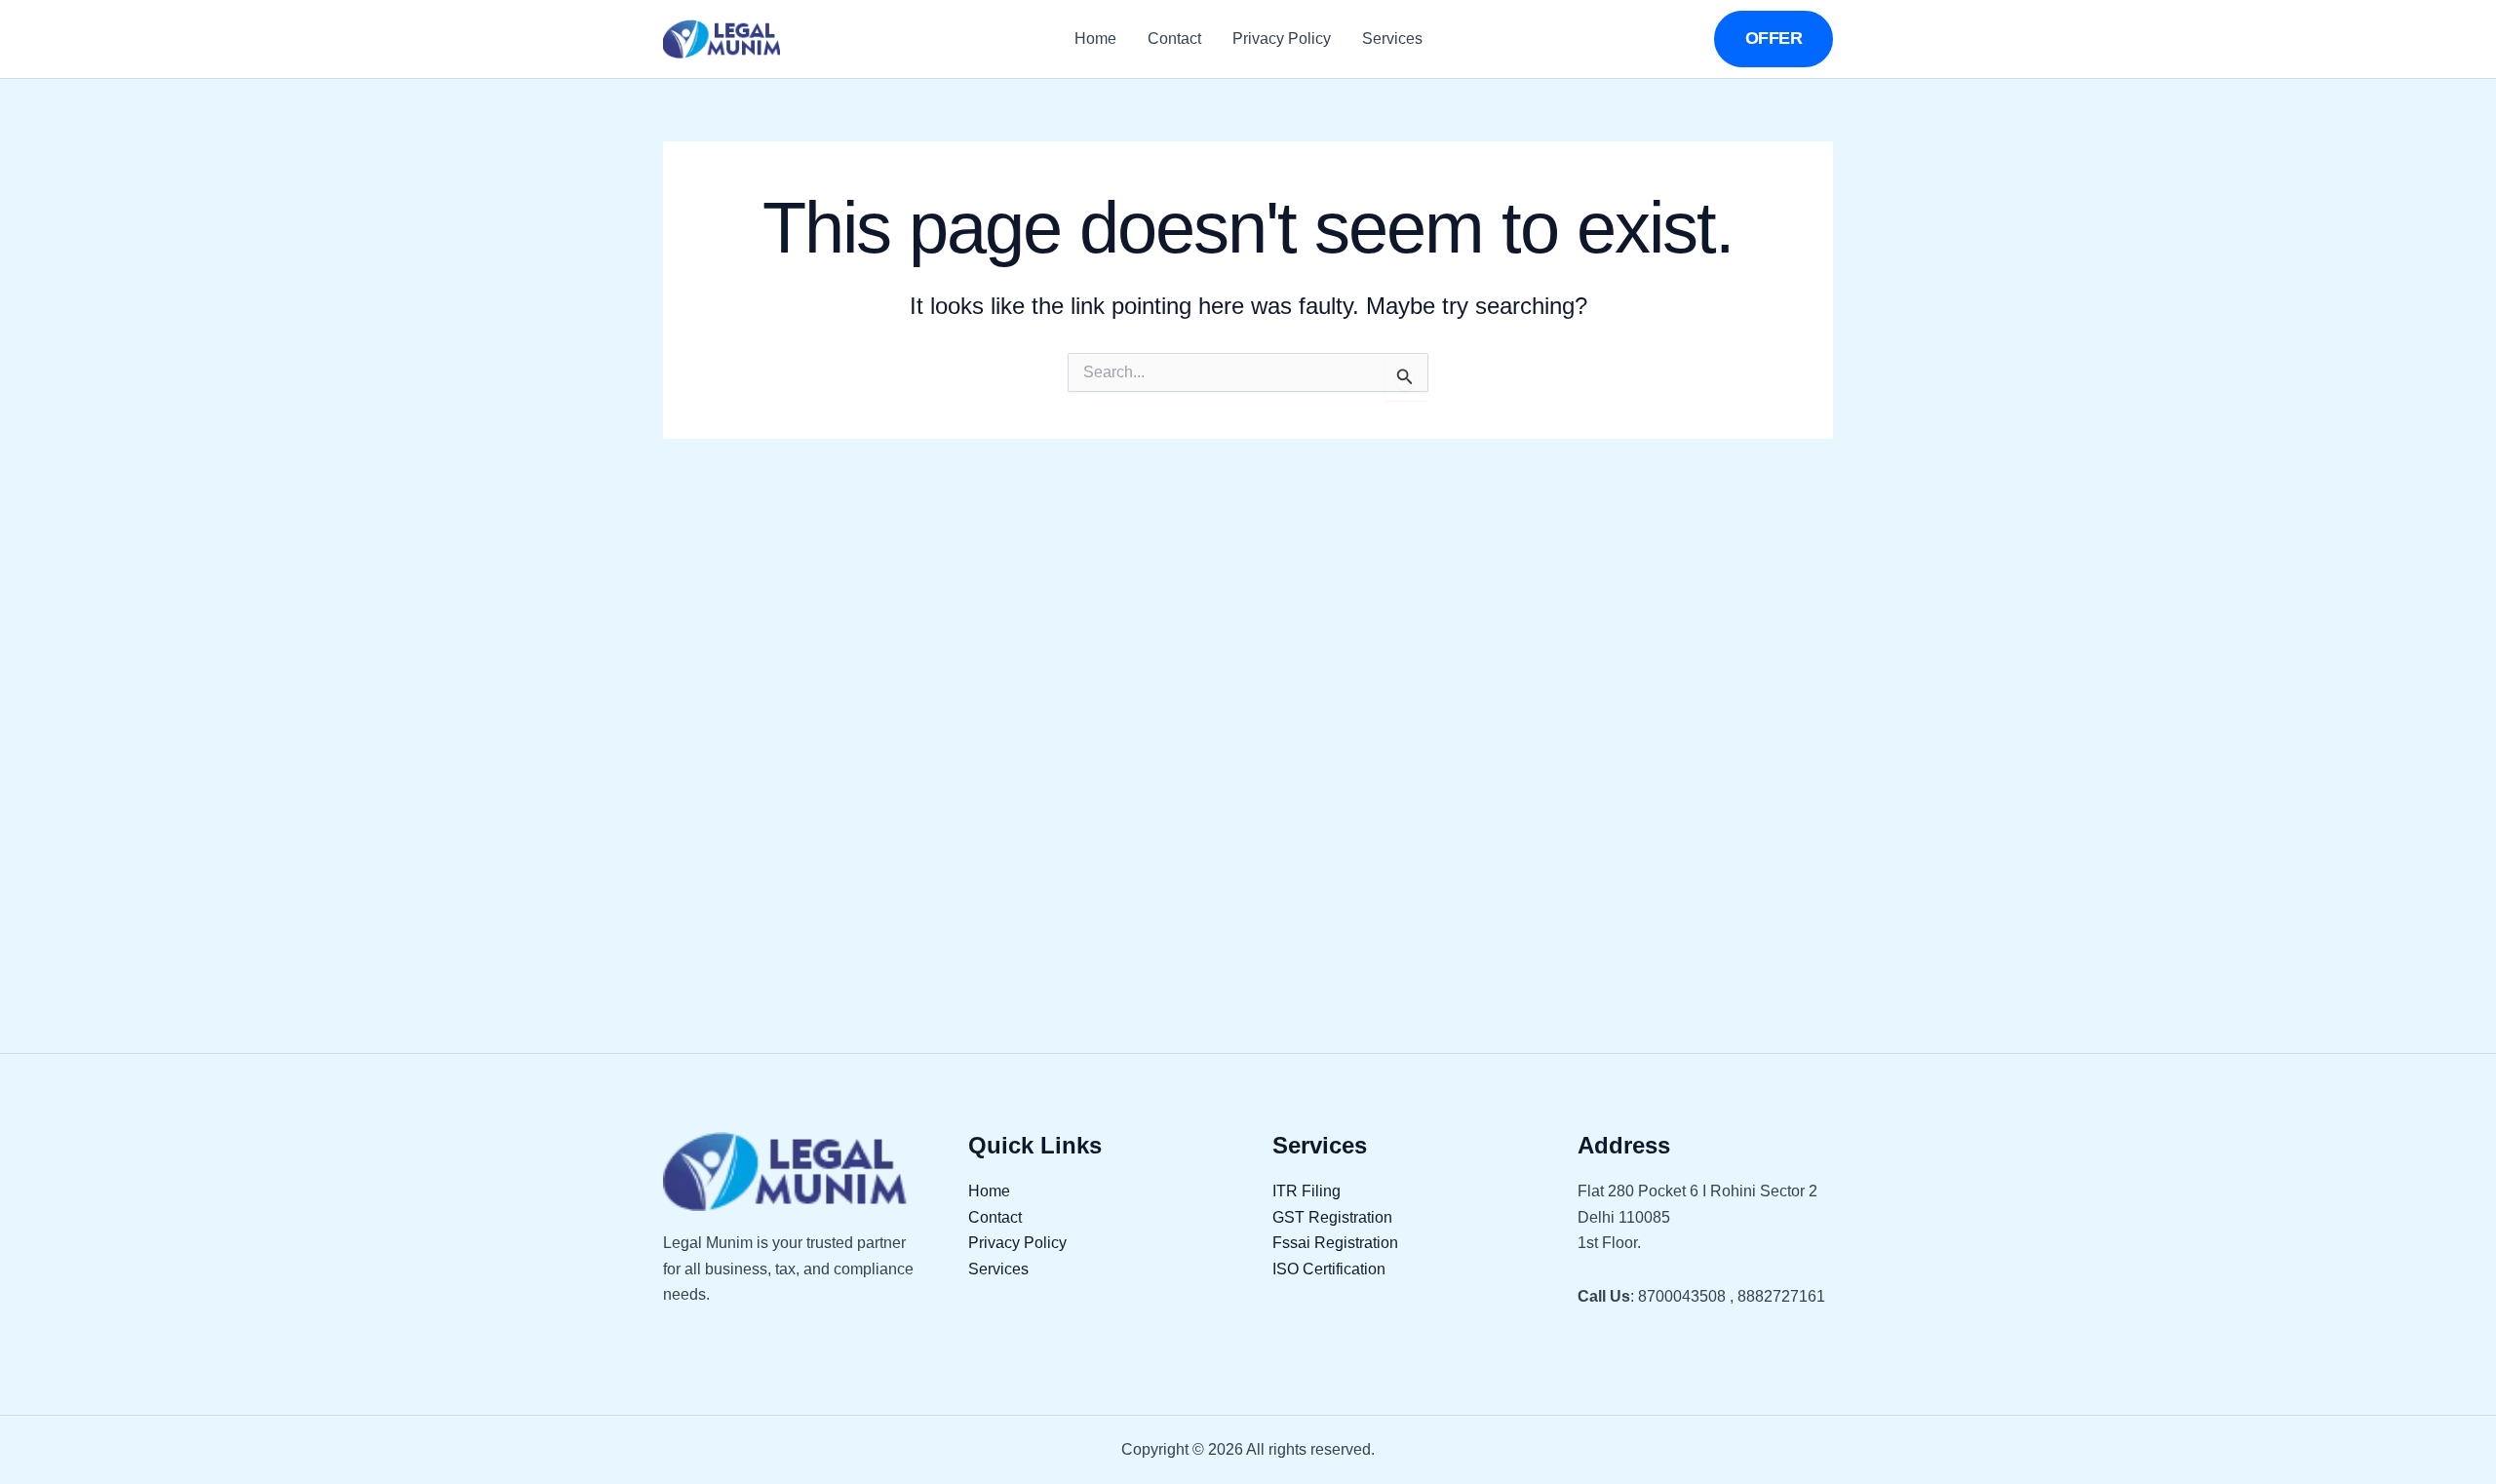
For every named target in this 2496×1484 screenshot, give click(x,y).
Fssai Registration (1335, 1243)
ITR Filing (1306, 1191)
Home (1095, 39)
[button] (1774, 39)
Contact (1174, 39)
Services (1392, 39)
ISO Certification (1329, 1269)
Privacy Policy (1282, 39)
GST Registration (1332, 1217)
